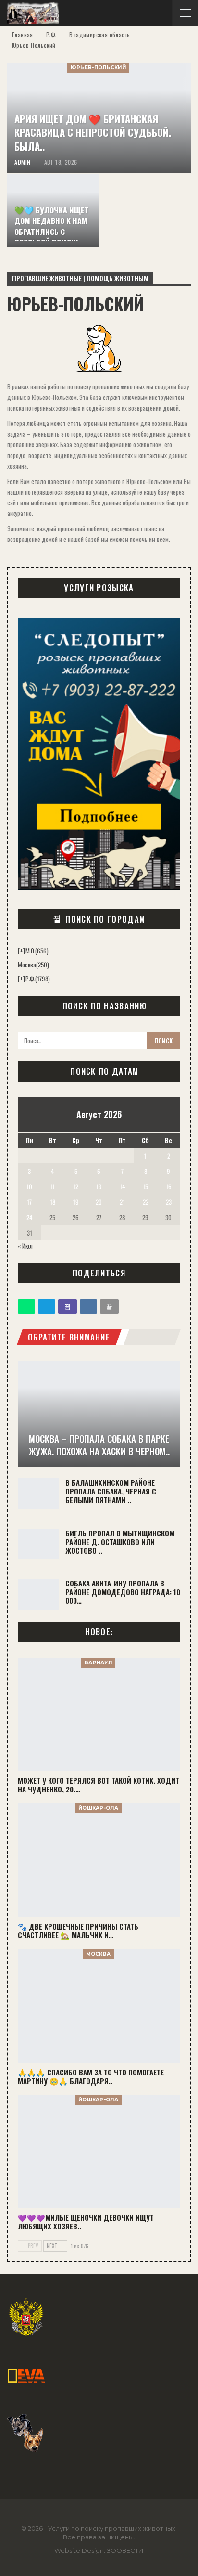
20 (99, 1202)
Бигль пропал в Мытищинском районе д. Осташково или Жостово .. (120, 1542)
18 (53, 1202)
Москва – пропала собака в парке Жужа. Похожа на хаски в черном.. (99, 1445)
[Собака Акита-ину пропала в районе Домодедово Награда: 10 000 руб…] (38, 1594)
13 (99, 1186)
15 (145, 1186)
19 (76, 1202)
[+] (21, 951)
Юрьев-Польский (98, 68)
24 (29, 1217)
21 (122, 1202)
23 (169, 1202)
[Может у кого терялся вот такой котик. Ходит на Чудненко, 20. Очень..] (99, 1715)
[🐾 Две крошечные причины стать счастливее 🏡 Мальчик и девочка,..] (99, 1860)
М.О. (37, 951)
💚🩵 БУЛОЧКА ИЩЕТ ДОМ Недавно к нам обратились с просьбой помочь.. (52, 226)
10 (29, 1186)
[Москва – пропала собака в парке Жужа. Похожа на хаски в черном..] (99, 1414)
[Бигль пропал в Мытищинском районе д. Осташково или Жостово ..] (38, 1544)
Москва (33, 965)
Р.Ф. (38, 979)
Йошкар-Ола (98, 1808)
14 (122, 1186)
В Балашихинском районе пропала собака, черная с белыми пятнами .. (111, 1491)
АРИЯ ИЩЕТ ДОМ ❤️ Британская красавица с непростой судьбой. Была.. (93, 133)
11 (52, 1186)
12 (76, 1186)
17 (29, 1202)
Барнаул (98, 1663)
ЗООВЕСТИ (125, 2550)
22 (146, 1202)
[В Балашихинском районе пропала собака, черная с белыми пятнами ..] (38, 1494)
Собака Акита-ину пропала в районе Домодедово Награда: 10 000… (123, 1592)
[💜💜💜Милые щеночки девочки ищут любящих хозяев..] (99, 2152)
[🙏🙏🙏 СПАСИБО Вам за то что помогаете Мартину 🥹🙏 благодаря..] (99, 2006)
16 (169, 1186)
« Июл (25, 1246)
